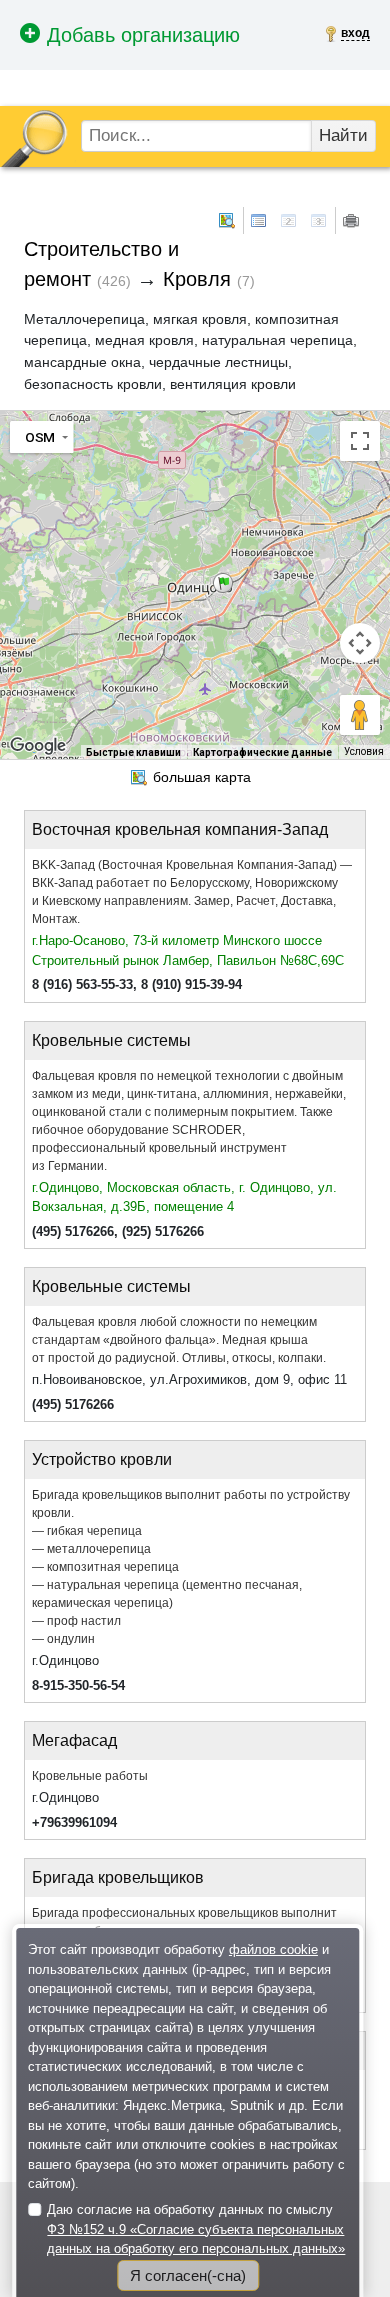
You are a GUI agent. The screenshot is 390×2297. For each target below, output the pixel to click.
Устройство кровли (102, 1459)
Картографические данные (262, 752)
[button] (223, 583)
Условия (364, 751)
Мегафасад (74, 1740)
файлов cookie (273, 1949)
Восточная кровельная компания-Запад (180, 829)
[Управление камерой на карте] (360, 643)
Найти (343, 135)
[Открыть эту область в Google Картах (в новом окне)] (38, 746)
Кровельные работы (90, 1776)
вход (355, 33)
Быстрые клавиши (133, 752)
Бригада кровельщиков (118, 1877)
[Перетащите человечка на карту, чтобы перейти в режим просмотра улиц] (360, 715)
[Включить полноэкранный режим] (360, 441)
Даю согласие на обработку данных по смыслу (196, 2229)
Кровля (197, 279)
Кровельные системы (111, 1040)
